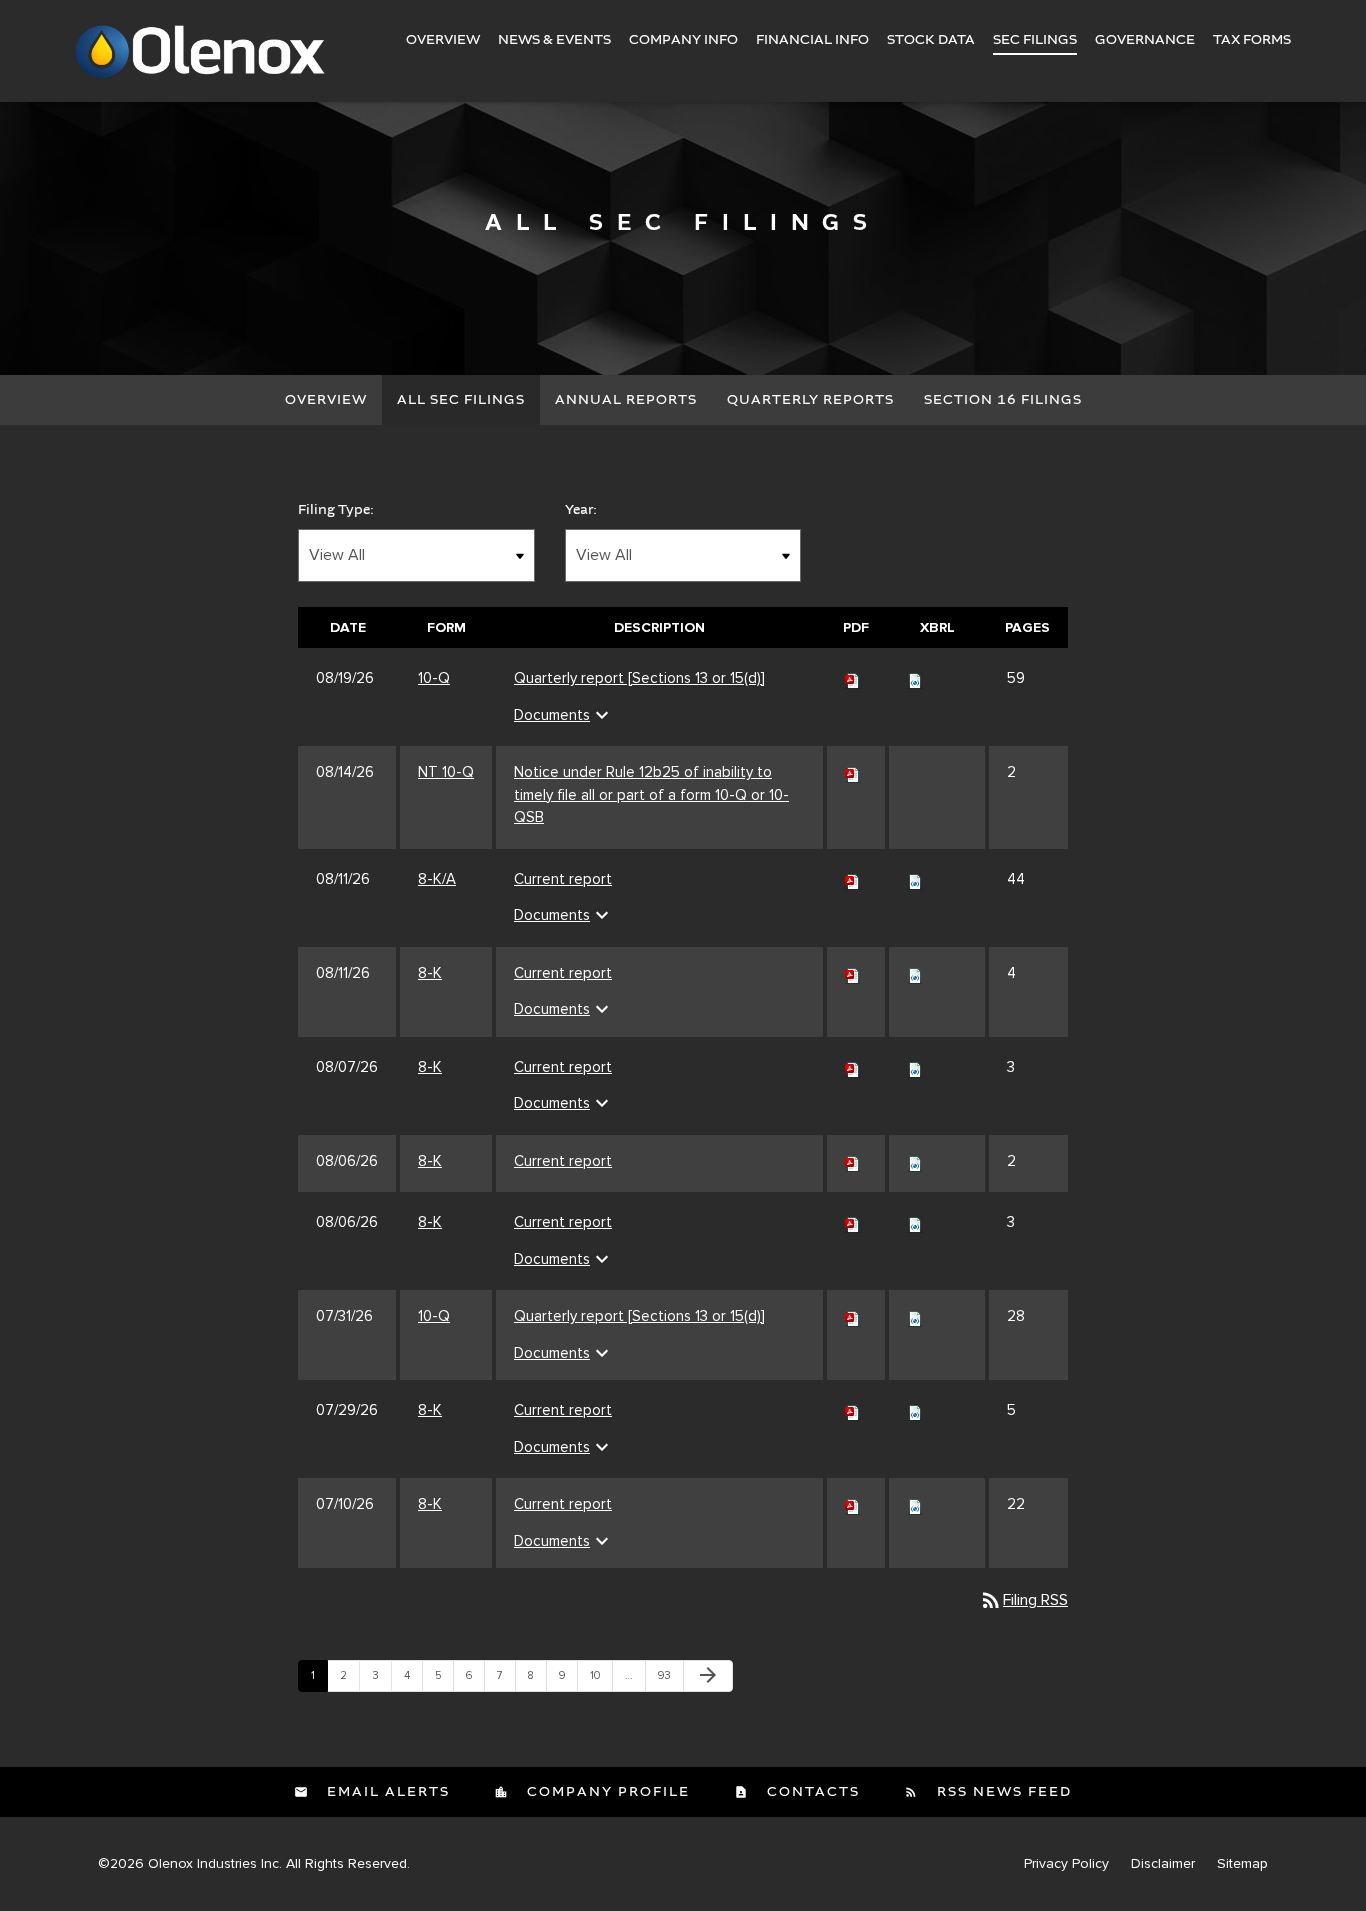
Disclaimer (1163, 1864)
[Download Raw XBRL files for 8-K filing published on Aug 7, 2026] (915, 1067)
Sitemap (1242, 1864)
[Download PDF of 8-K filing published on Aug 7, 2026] (853, 1067)
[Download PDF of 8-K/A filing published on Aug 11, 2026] (853, 879)
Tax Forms (1252, 40)
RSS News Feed (1002, 1792)
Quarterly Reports (810, 400)
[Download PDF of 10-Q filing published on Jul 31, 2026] (853, 1316)
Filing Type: (336, 510)
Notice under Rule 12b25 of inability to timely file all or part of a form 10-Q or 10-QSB (651, 794)
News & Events (554, 40)
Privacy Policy (1066, 1864)
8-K (430, 973)
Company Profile (606, 1792)
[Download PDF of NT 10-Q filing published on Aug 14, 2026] (853, 772)
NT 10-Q (446, 772)
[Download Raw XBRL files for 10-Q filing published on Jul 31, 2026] (915, 1316)
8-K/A (437, 879)
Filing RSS (1023, 1600)
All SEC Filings (461, 400)
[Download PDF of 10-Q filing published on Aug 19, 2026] (853, 678)
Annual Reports (626, 400)
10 (601, 1675)
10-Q (434, 678)
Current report (563, 879)
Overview (443, 40)
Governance (1145, 40)
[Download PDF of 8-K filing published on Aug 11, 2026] (853, 973)
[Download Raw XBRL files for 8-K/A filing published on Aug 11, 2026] (915, 879)
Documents (564, 715)
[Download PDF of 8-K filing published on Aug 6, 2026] (853, 1161)
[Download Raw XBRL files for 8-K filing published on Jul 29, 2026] (915, 1410)
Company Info (683, 40)
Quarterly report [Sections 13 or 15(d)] (639, 678)
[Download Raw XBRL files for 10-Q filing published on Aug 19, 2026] (915, 678)
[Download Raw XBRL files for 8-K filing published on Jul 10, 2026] (915, 1504)
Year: (581, 510)
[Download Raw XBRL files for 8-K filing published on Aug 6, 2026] (915, 1161)
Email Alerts (386, 1792)
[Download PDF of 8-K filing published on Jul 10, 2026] (853, 1504)
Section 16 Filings (1003, 400)
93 (669, 1675)
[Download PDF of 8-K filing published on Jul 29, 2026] (853, 1410)
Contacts (811, 1792)
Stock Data (931, 40)
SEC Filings (1035, 40)
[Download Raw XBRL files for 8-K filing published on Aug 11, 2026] (915, 973)
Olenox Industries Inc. (215, 1863)
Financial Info (812, 40)
